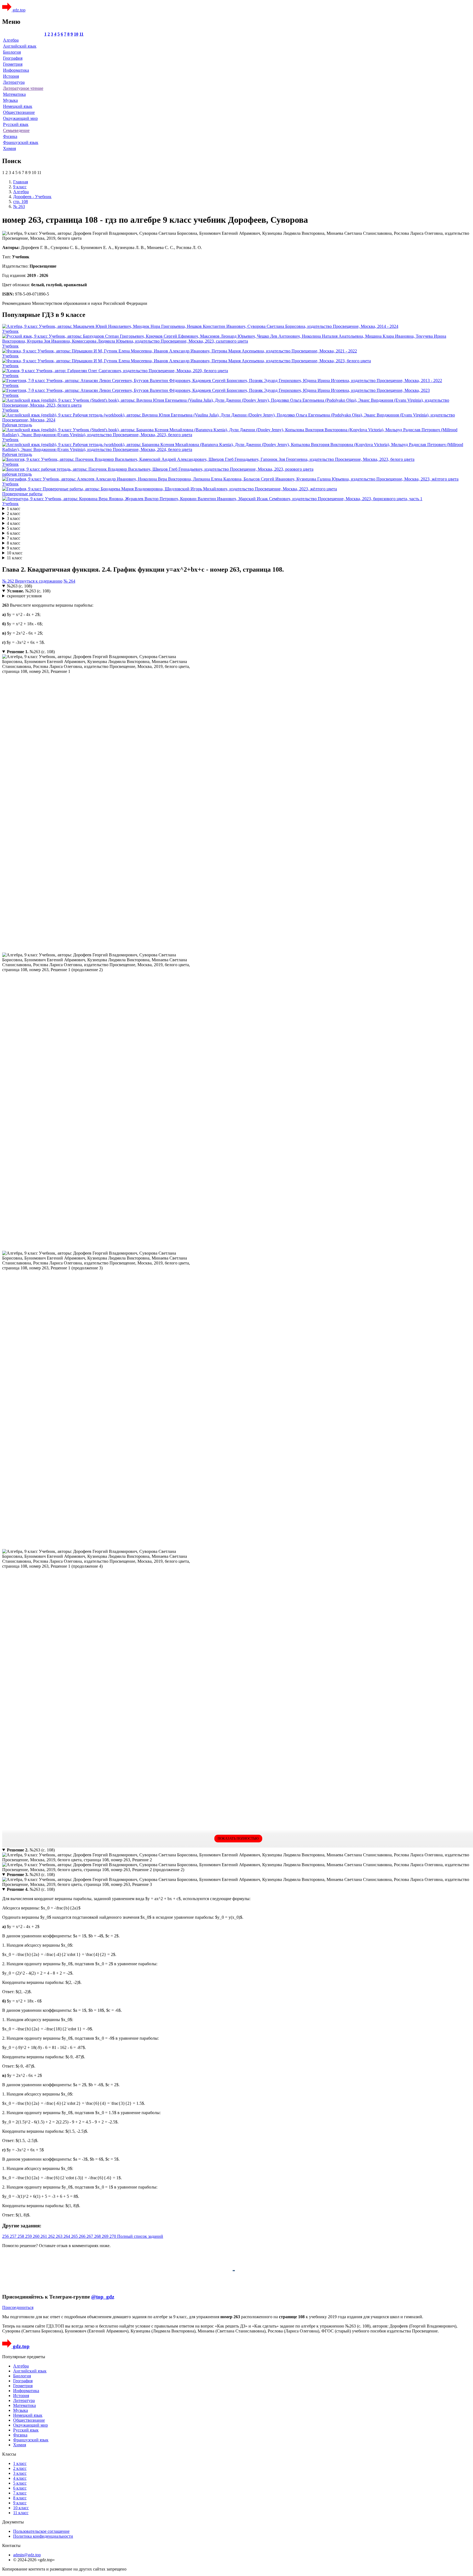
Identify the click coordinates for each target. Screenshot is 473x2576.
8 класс (14, 543)
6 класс (14, 533)
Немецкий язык (18, 106)
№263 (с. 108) (19, 586)
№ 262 (9, 581)
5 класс (14, 528)
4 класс (14, 523)
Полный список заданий (140, 2236)
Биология (12, 52)
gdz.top (18, 10)
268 (98, 2236)
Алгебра (11, 40)
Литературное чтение (23, 88)
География (13, 58)
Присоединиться (18, 2307)
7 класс (14, 538)
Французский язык (21, 142)
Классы (9, 2454)
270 (113, 2236)
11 (81, 34)
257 (14, 2236)
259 (29, 2236)
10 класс (15, 553)
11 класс (15, 558)
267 (90, 2236)
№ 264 (69, 581)
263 (60, 2236)
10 (76, 34)
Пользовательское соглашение (41, 2531)
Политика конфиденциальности (43, 2536)
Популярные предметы (24, 2357)
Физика (10, 136)
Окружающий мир (20, 118)
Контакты (11, 2545)
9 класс (14, 548)
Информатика (16, 70)
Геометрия (13, 64)
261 (44, 2236)
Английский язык (20, 46)
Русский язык (16, 124)
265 (75, 2236)
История (11, 76)
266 (83, 2236)
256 (6, 2236)
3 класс (14, 518)
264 (67, 2236)
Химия (9, 148)
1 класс (14, 509)
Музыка (10, 100)
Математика (14, 94)
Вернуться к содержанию (39, 581)
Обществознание (19, 112)
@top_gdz (103, 2297)
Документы (13, 2522)
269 (106, 2236)
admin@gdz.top (27, 2555)
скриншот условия (24, 596)
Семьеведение (16, 130)
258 (21, 2236)
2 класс (14, 513)
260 (37, 2236)
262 (52, 2236)
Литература (14, 82)
